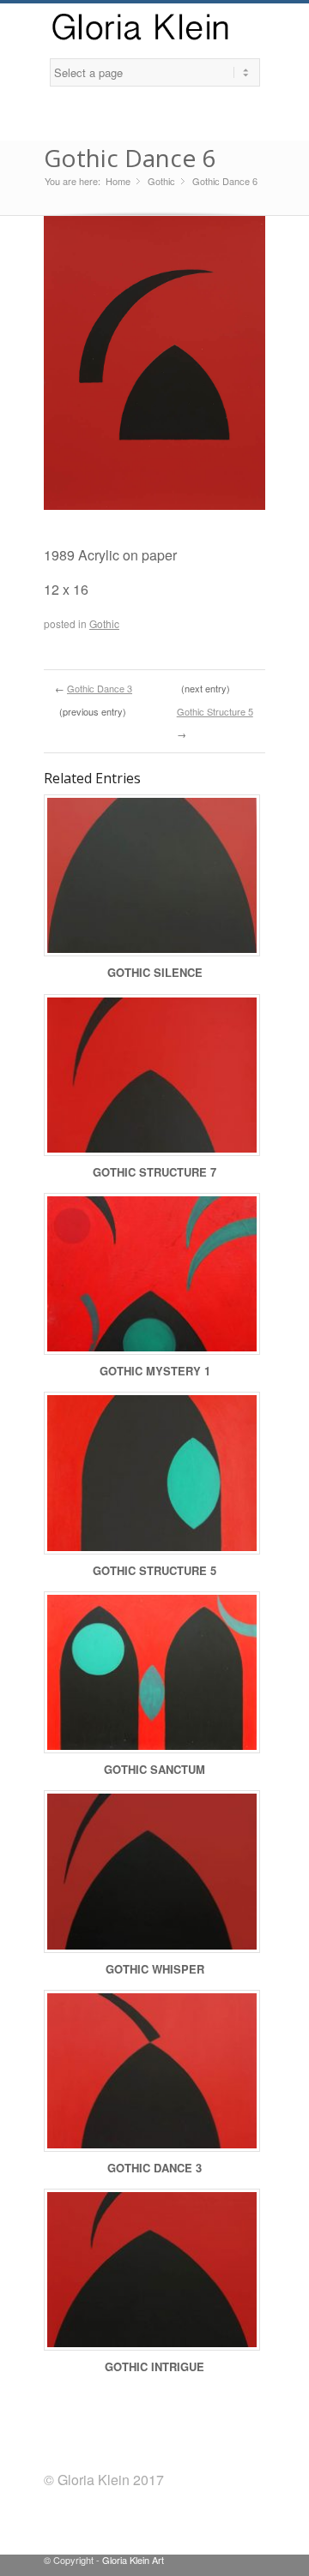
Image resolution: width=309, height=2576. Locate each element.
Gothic (161, 181)
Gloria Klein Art (133, 2560)
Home (118, 181)
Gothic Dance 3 (100, 688)
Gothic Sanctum (154, 1769)
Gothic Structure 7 (154, 1172)
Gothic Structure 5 (215, 711)
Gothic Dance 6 (130, 158)
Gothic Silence (155, 972)
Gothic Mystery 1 (155, 1371)
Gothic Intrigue (154, 2366)
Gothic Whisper (155, 1969)
